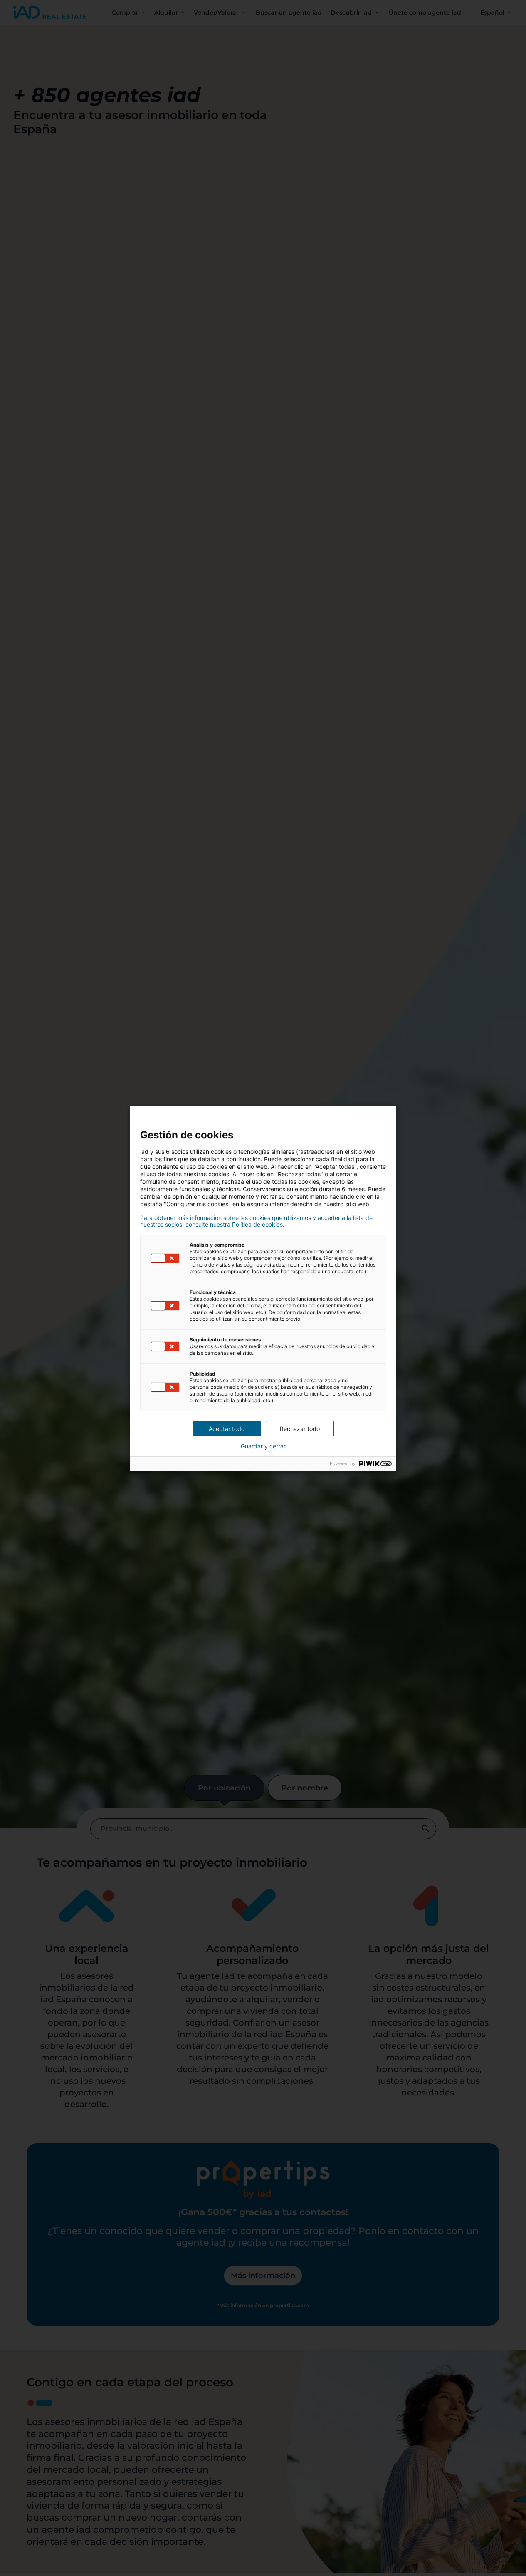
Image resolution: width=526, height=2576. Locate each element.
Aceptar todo (227, 1429)
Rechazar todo (300, 1429)
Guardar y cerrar (263, 1446)
